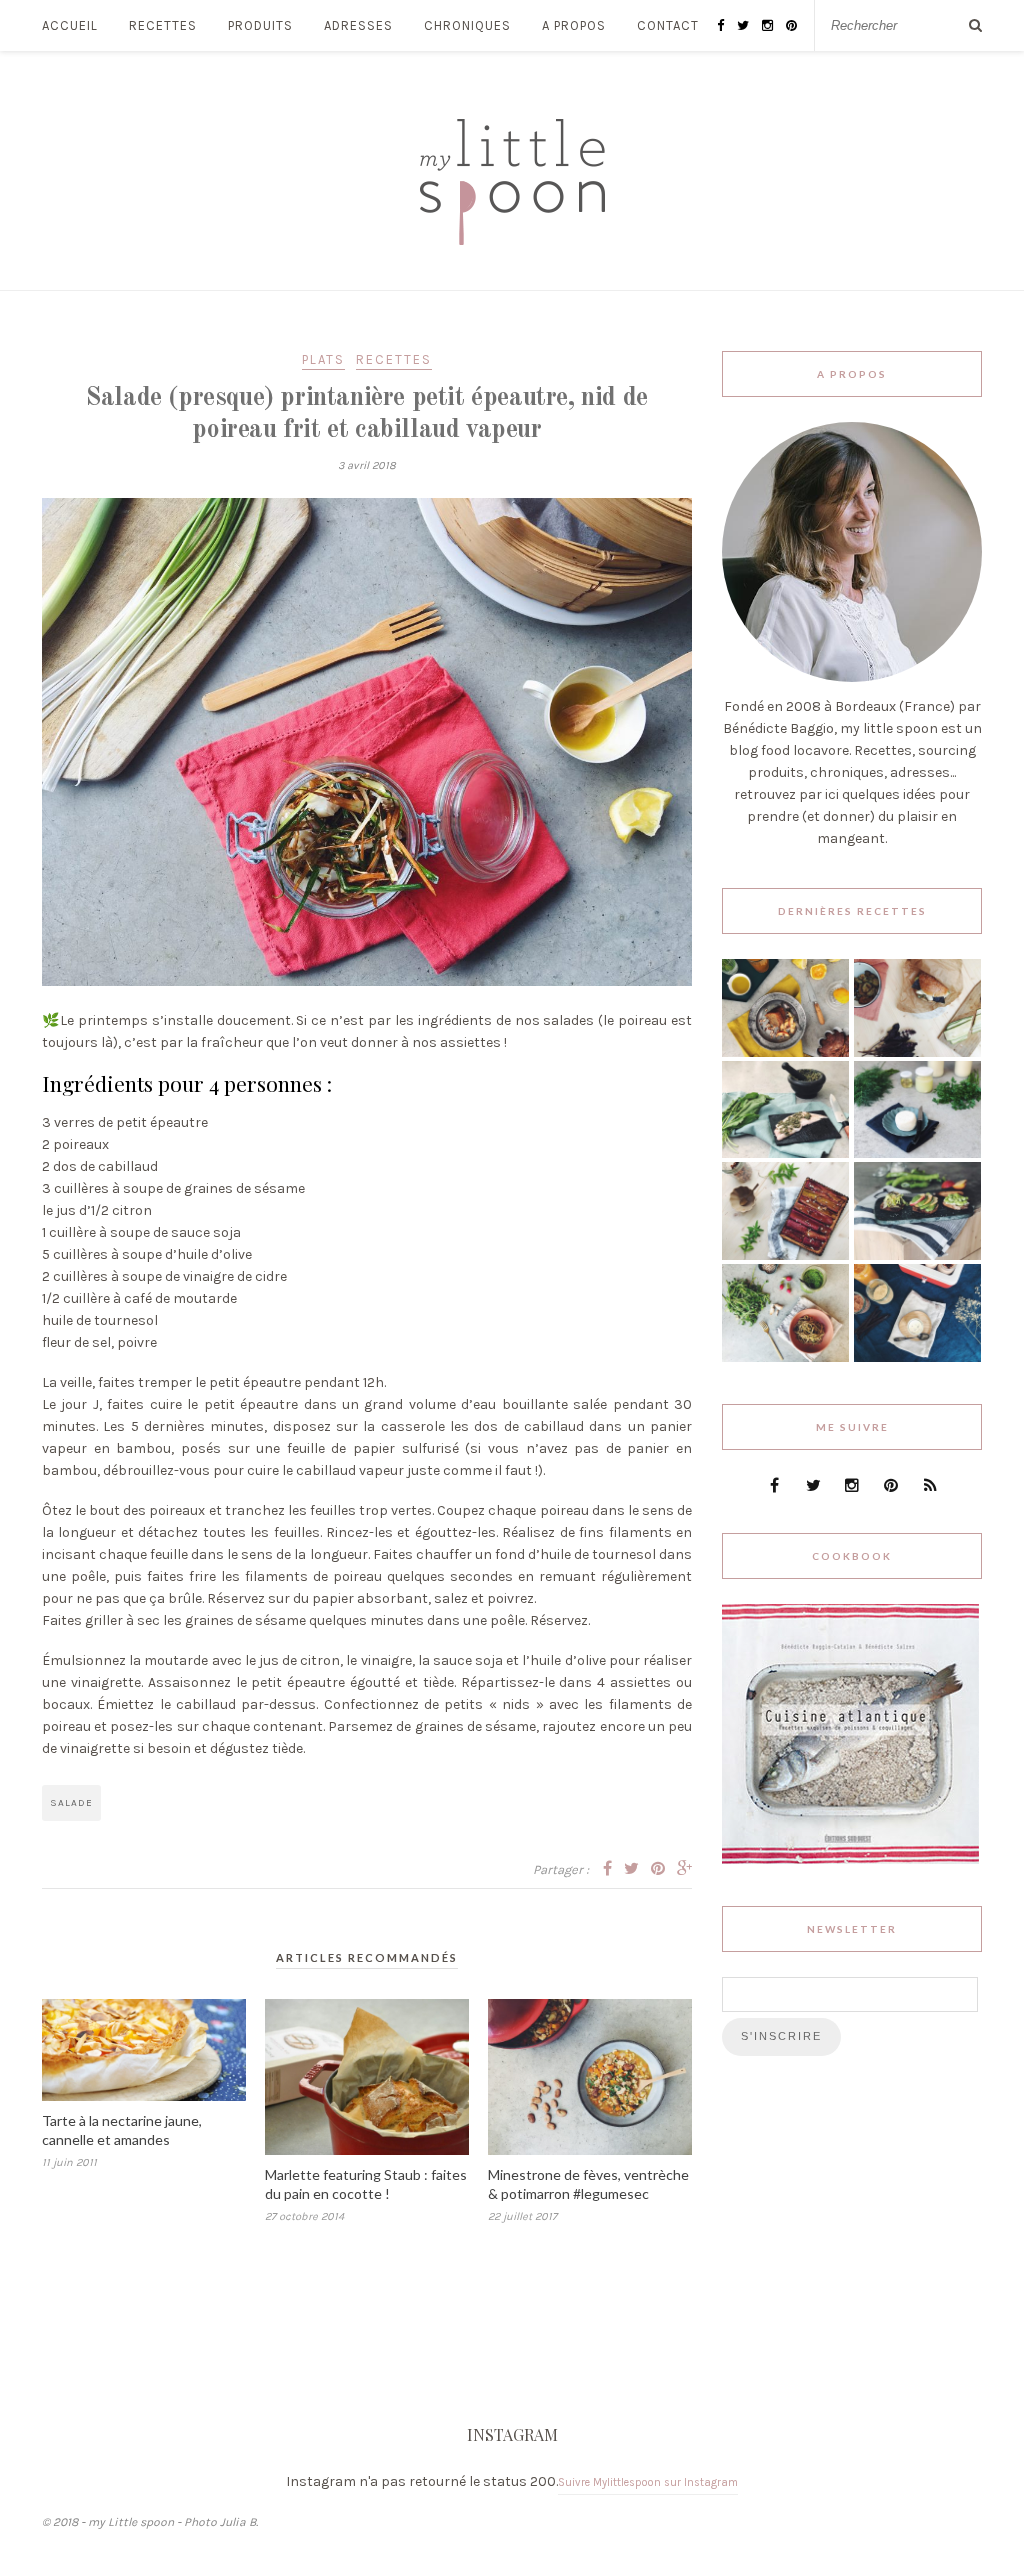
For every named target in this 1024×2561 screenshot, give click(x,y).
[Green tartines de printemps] (917, 1255)
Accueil (70, 25)
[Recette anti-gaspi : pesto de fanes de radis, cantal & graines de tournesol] (785, 1357)
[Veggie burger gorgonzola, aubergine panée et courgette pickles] (917, 1052)
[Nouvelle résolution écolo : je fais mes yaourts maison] (917, 1357)
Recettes (163, 25)
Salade (71, 1803)
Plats (323, 359)
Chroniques (467, 25)
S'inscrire (781, 2036)
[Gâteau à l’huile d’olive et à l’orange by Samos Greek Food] (785, 1052)
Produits (260, 25)
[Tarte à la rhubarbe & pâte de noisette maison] (785, 1255)
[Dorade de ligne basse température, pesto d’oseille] (785, 1153)
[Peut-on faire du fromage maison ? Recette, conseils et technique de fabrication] (917, 1153)
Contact (668, 25)
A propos (574, 25)
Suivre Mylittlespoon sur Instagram (648, 2482)
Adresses (358, 25)
